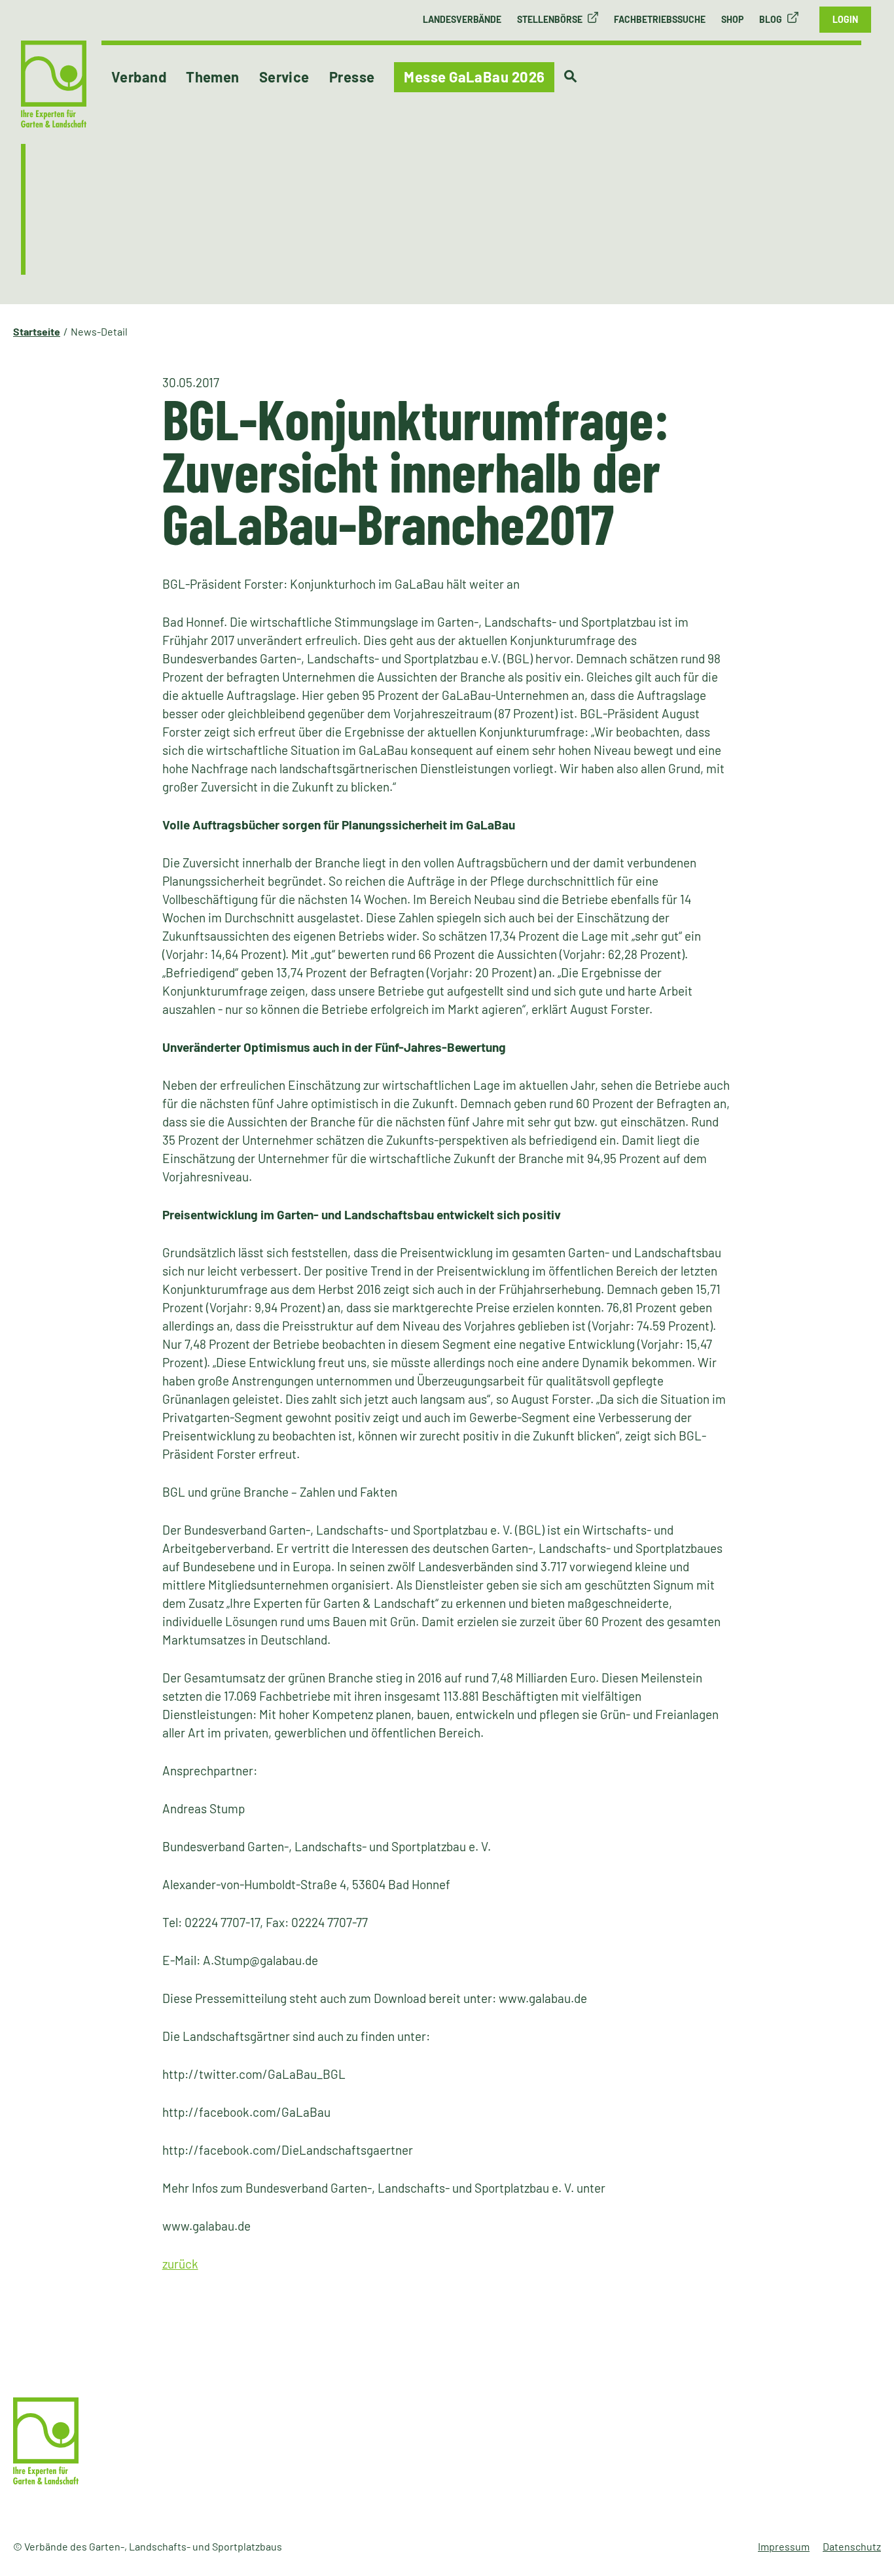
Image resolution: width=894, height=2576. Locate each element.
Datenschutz (852, 2546)
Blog (771, 19)
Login (845, 19)
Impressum (784, 2546)
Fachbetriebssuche (660, 19)
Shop (732, 19)
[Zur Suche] (570, 77)
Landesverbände (462, 19)
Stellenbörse (550, 19)
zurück (180, 2264)
